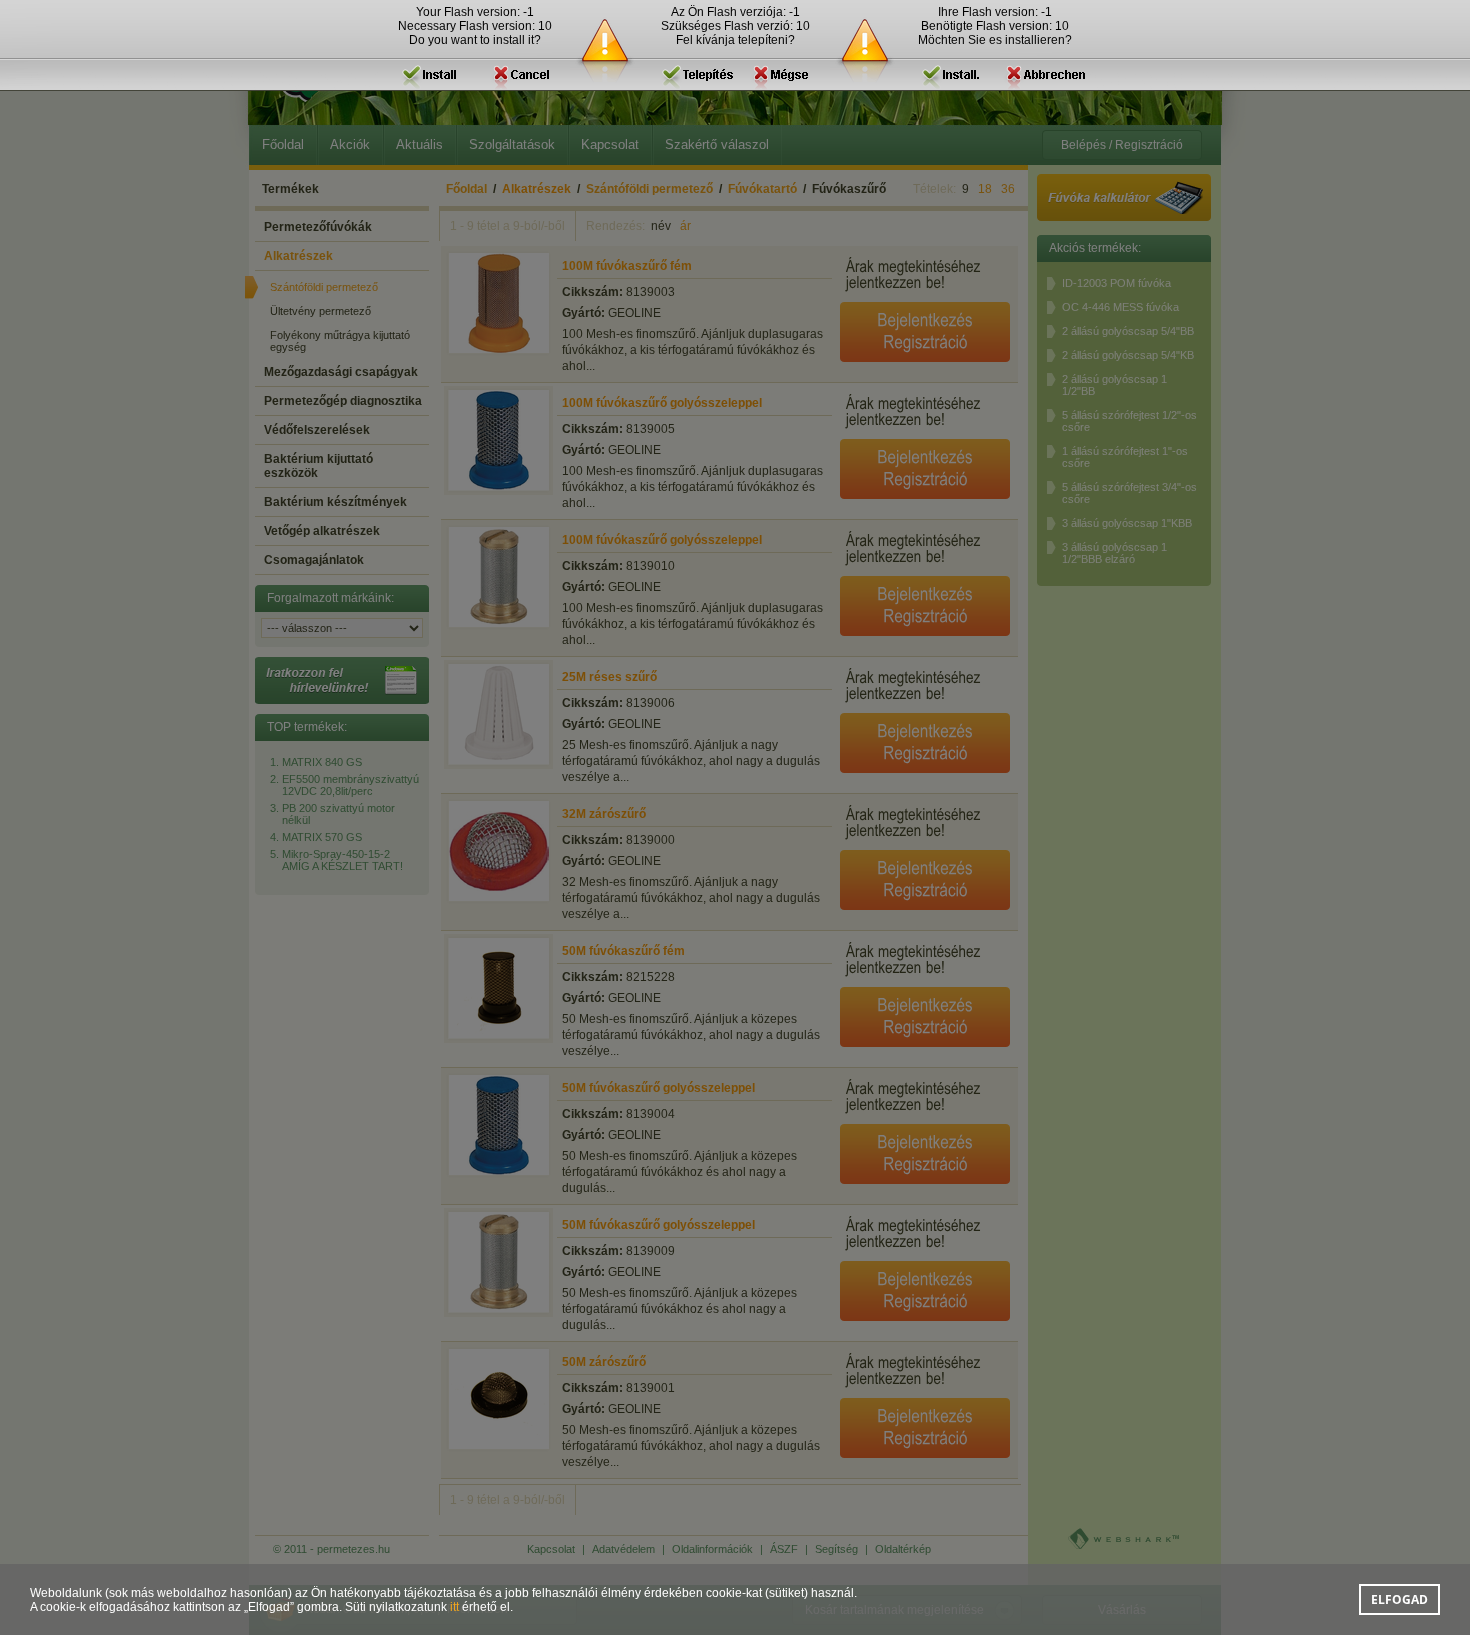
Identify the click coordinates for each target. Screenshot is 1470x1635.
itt (454, 1607)
